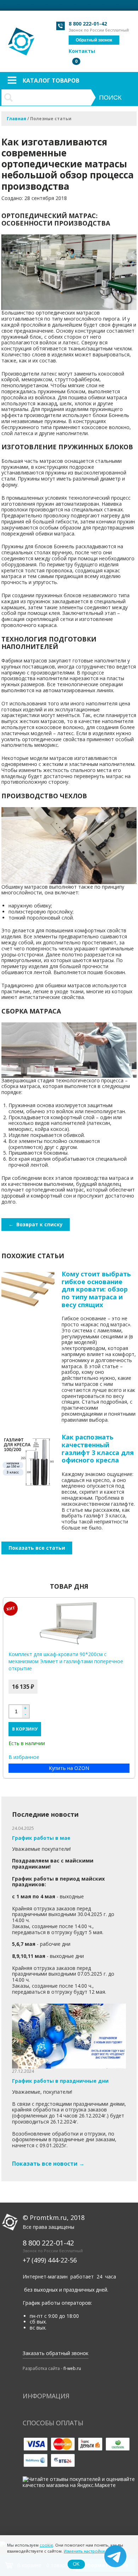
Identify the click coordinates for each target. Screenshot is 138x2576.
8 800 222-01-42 (88, 24)
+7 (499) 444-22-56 (50, 2260)
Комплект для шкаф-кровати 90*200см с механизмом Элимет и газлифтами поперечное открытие (66, 1661)
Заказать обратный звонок (56, 2353)
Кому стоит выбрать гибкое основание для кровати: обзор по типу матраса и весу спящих (96, 1289)
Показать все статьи (37, 1548)
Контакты (82, 51)
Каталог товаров (51, 80)
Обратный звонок (94, 40)
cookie (46, 2545)
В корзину (25, 1729)
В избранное (24, 1757)
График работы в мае (41, 1838)
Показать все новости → (48, 2164)
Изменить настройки (84, 2551)
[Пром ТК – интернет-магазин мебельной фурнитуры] (22, 38)
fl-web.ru (72, 2368)
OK (76, 2564)
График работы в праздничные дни (60, 2081)
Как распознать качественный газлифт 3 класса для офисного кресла (98, 1448)
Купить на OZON (69, 1768)
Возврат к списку (36, 1224)
